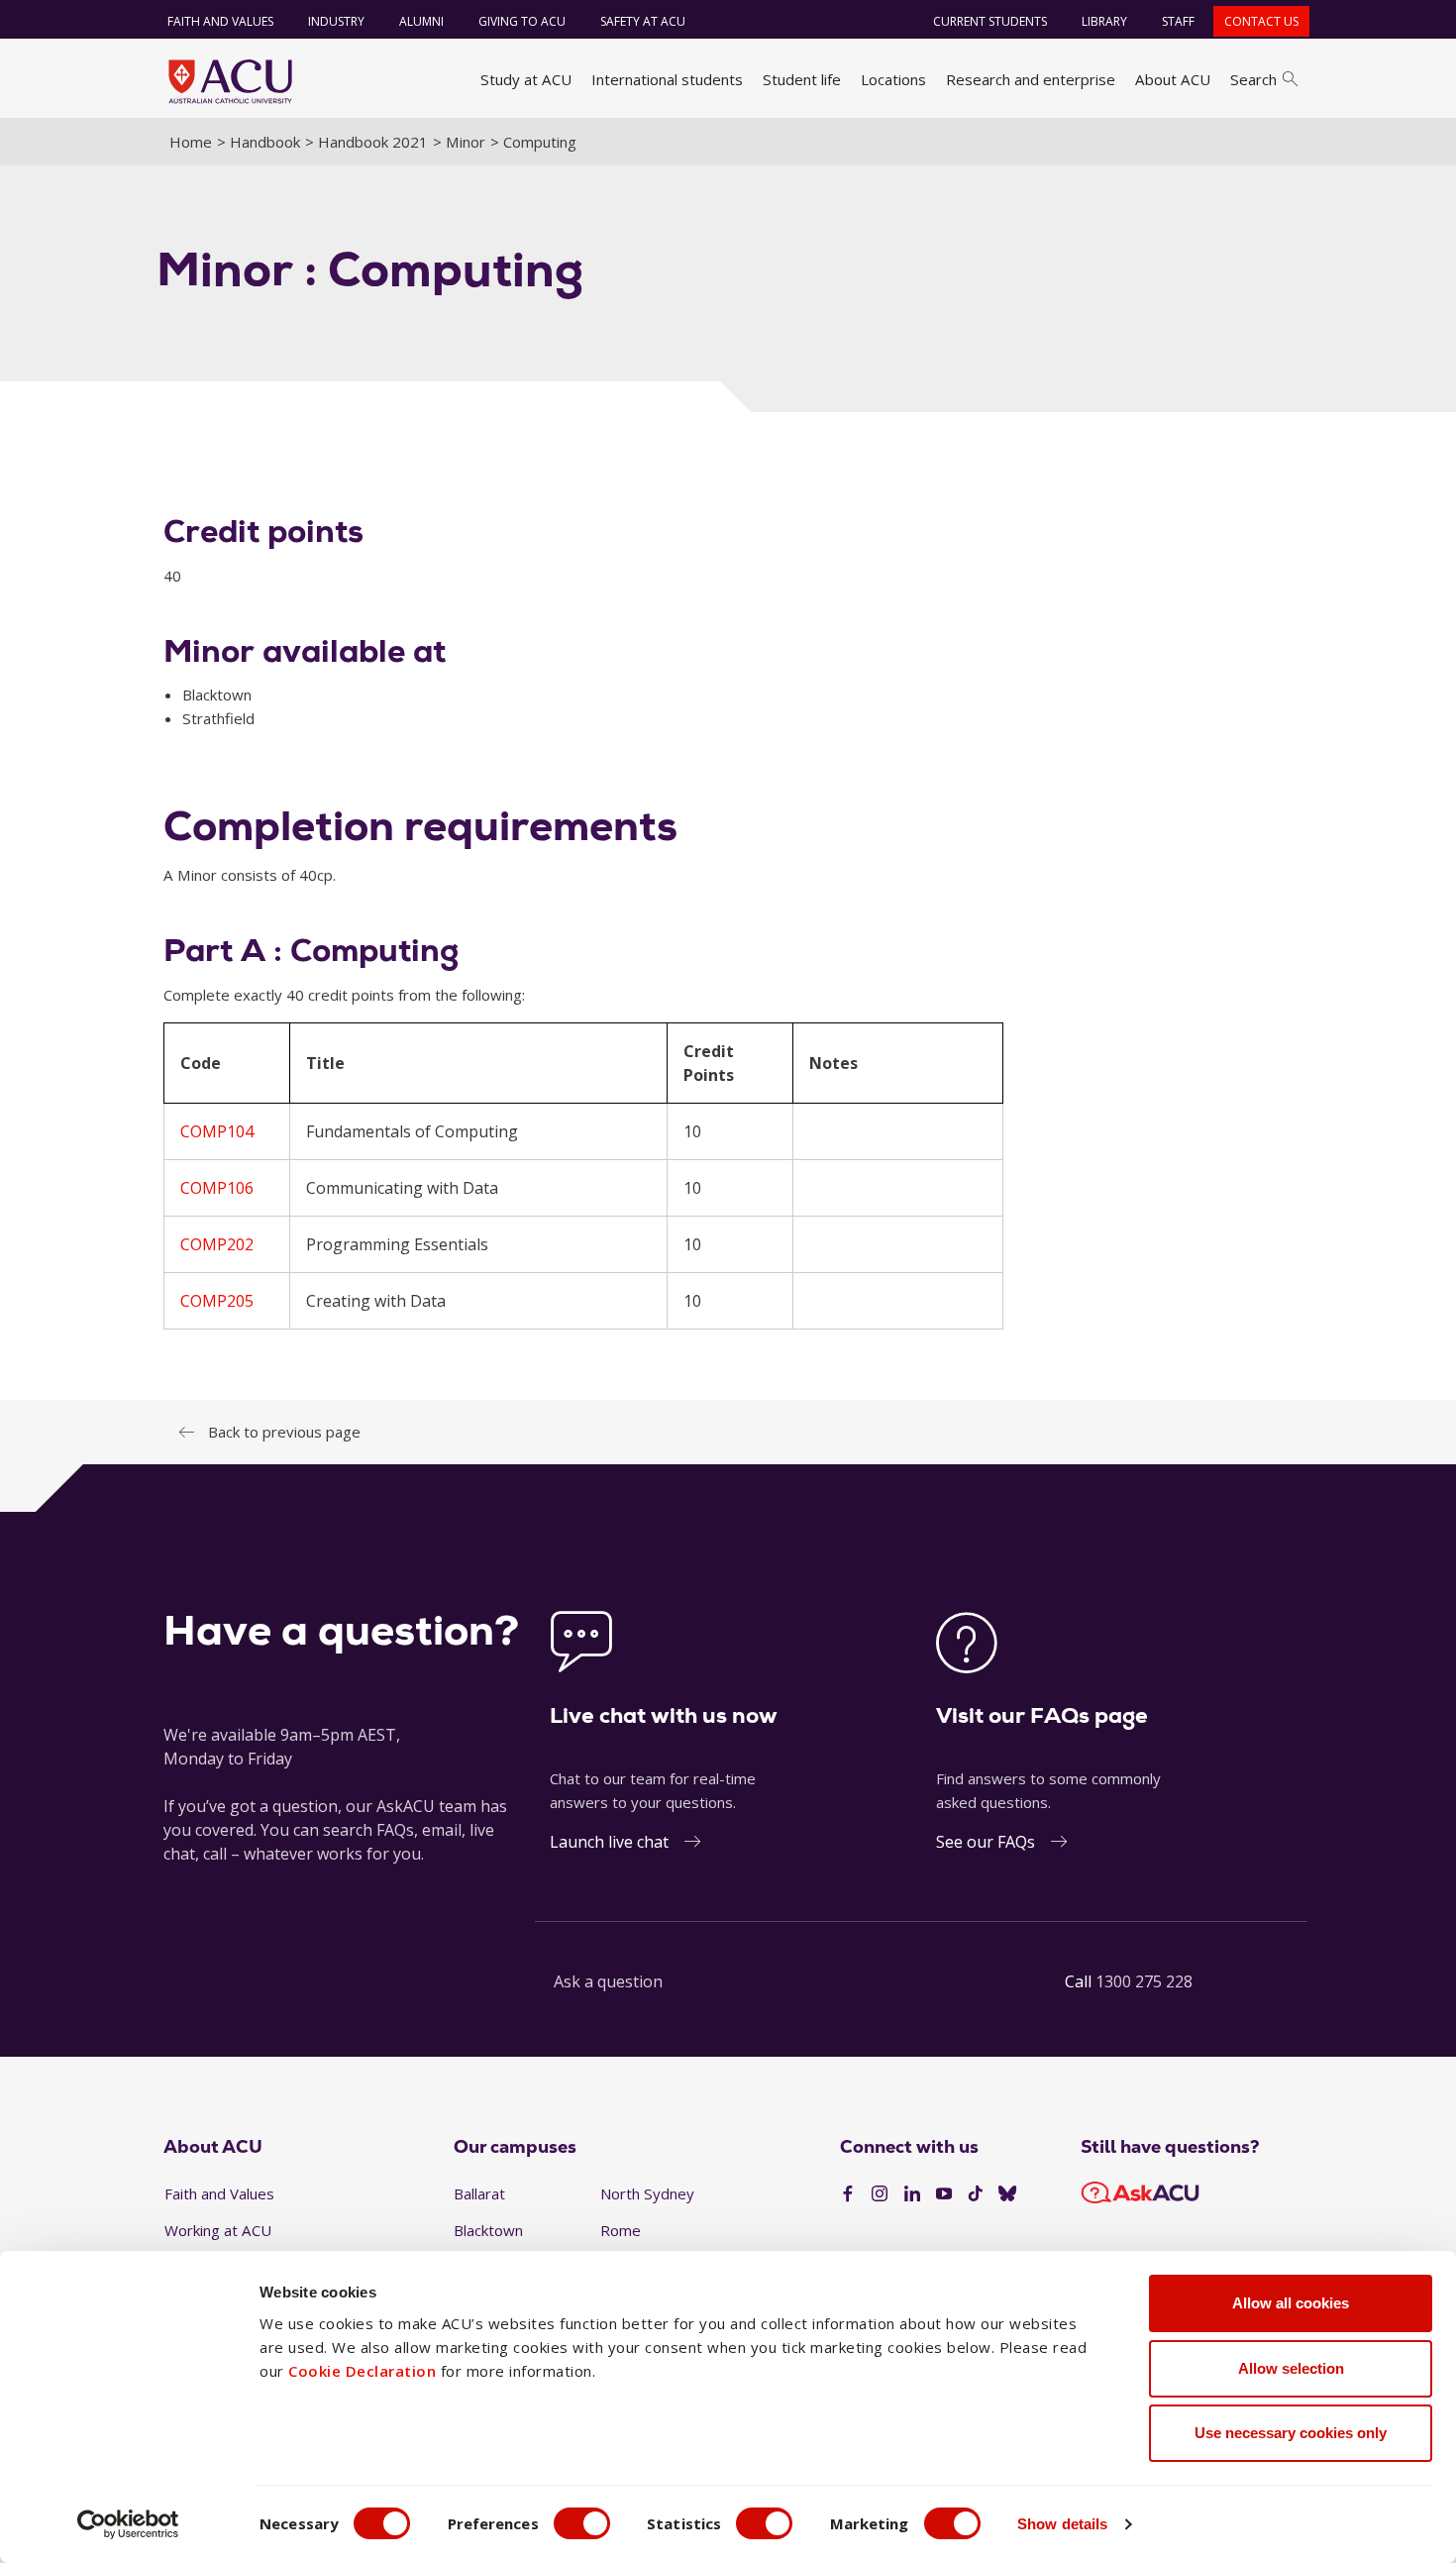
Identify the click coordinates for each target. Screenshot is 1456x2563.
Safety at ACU (643, 21)
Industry (336, 21)
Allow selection (1291, 2368)
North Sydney (647, 2193)
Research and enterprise (1031, 79)
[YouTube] (944, 2194)
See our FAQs (986, 1842)
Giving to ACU (522, 21)
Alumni (421, 21)
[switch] (582, 2523)
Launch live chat (609, 1842)
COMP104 (217, 1131)
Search (1253, 79)
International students (667, 79)
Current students (990, 21)
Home (191, 142)
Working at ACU (218, 2230)
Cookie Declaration (362, 2371)
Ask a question (608, 1981)
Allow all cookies (1291, 2303)
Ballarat (479, 2193)
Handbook (265, 142)
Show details (1062, 2524)
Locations (893, 79)
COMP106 (217, 1188)
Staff (1178, 21)
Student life (802, 79)
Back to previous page (284, 1432)
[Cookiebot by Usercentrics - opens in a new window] (128, 2524)
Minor (466, 142)
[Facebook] (848, 2194)
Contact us (1261, 21)
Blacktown (488, 2230)
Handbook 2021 (373, 142)
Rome (621, 2230)
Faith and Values (220, 21)
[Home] (230, 81)
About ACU (1173, 79)
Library (1104, 21)
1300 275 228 (1144, 1981)
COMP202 (217, 1244)
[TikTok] (976, 2194)
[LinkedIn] (912, 2194)
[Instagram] (880, 2194)
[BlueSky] (1007, 2194)
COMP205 (217, 1301)
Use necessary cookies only (1291, 2433)
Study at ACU (526, 79)
